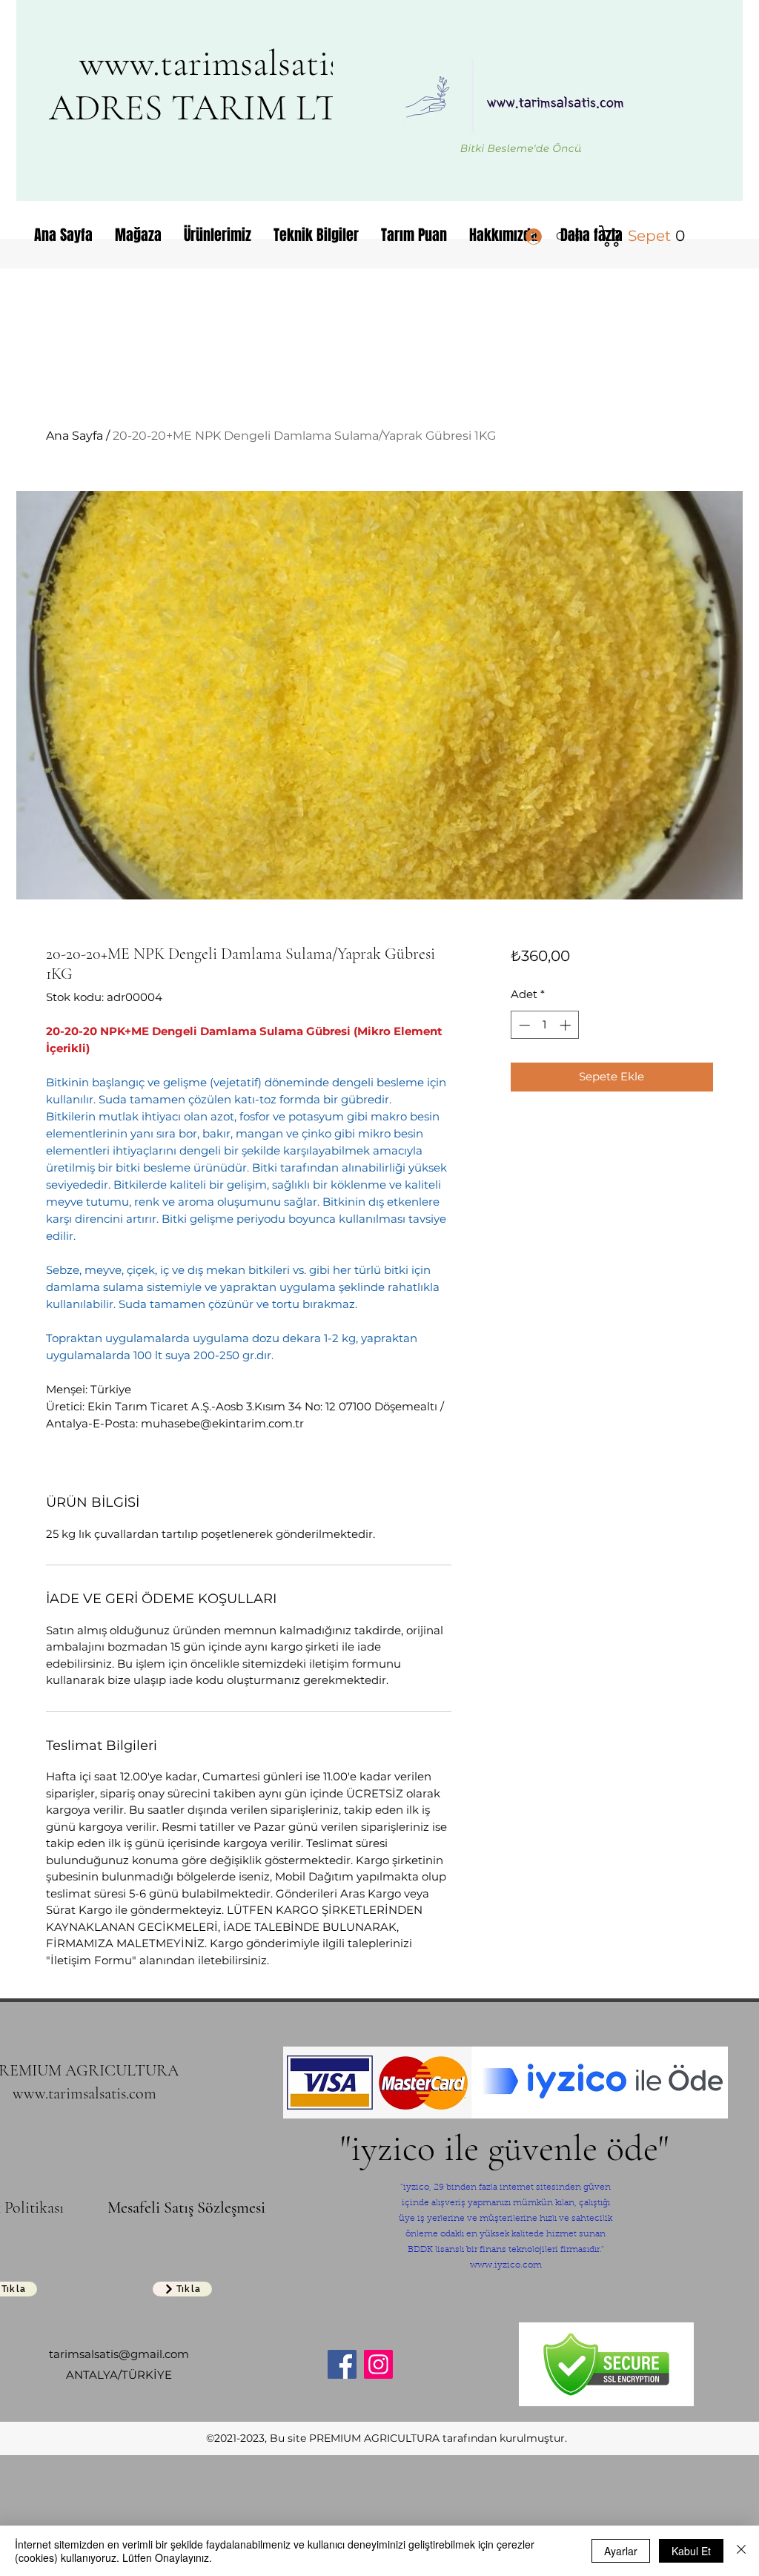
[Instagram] (378, 2364)
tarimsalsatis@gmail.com (119, 2354)
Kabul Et (691, 2551)
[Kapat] (741, 2551)
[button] (645, 236)
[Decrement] (523, 1025)
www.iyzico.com (506, 2265)
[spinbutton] (544, 1025)
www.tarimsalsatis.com (245, 63)
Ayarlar (621, 2551)
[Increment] (567, 1025)
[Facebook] (342, 2364)
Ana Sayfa (74, 436)
